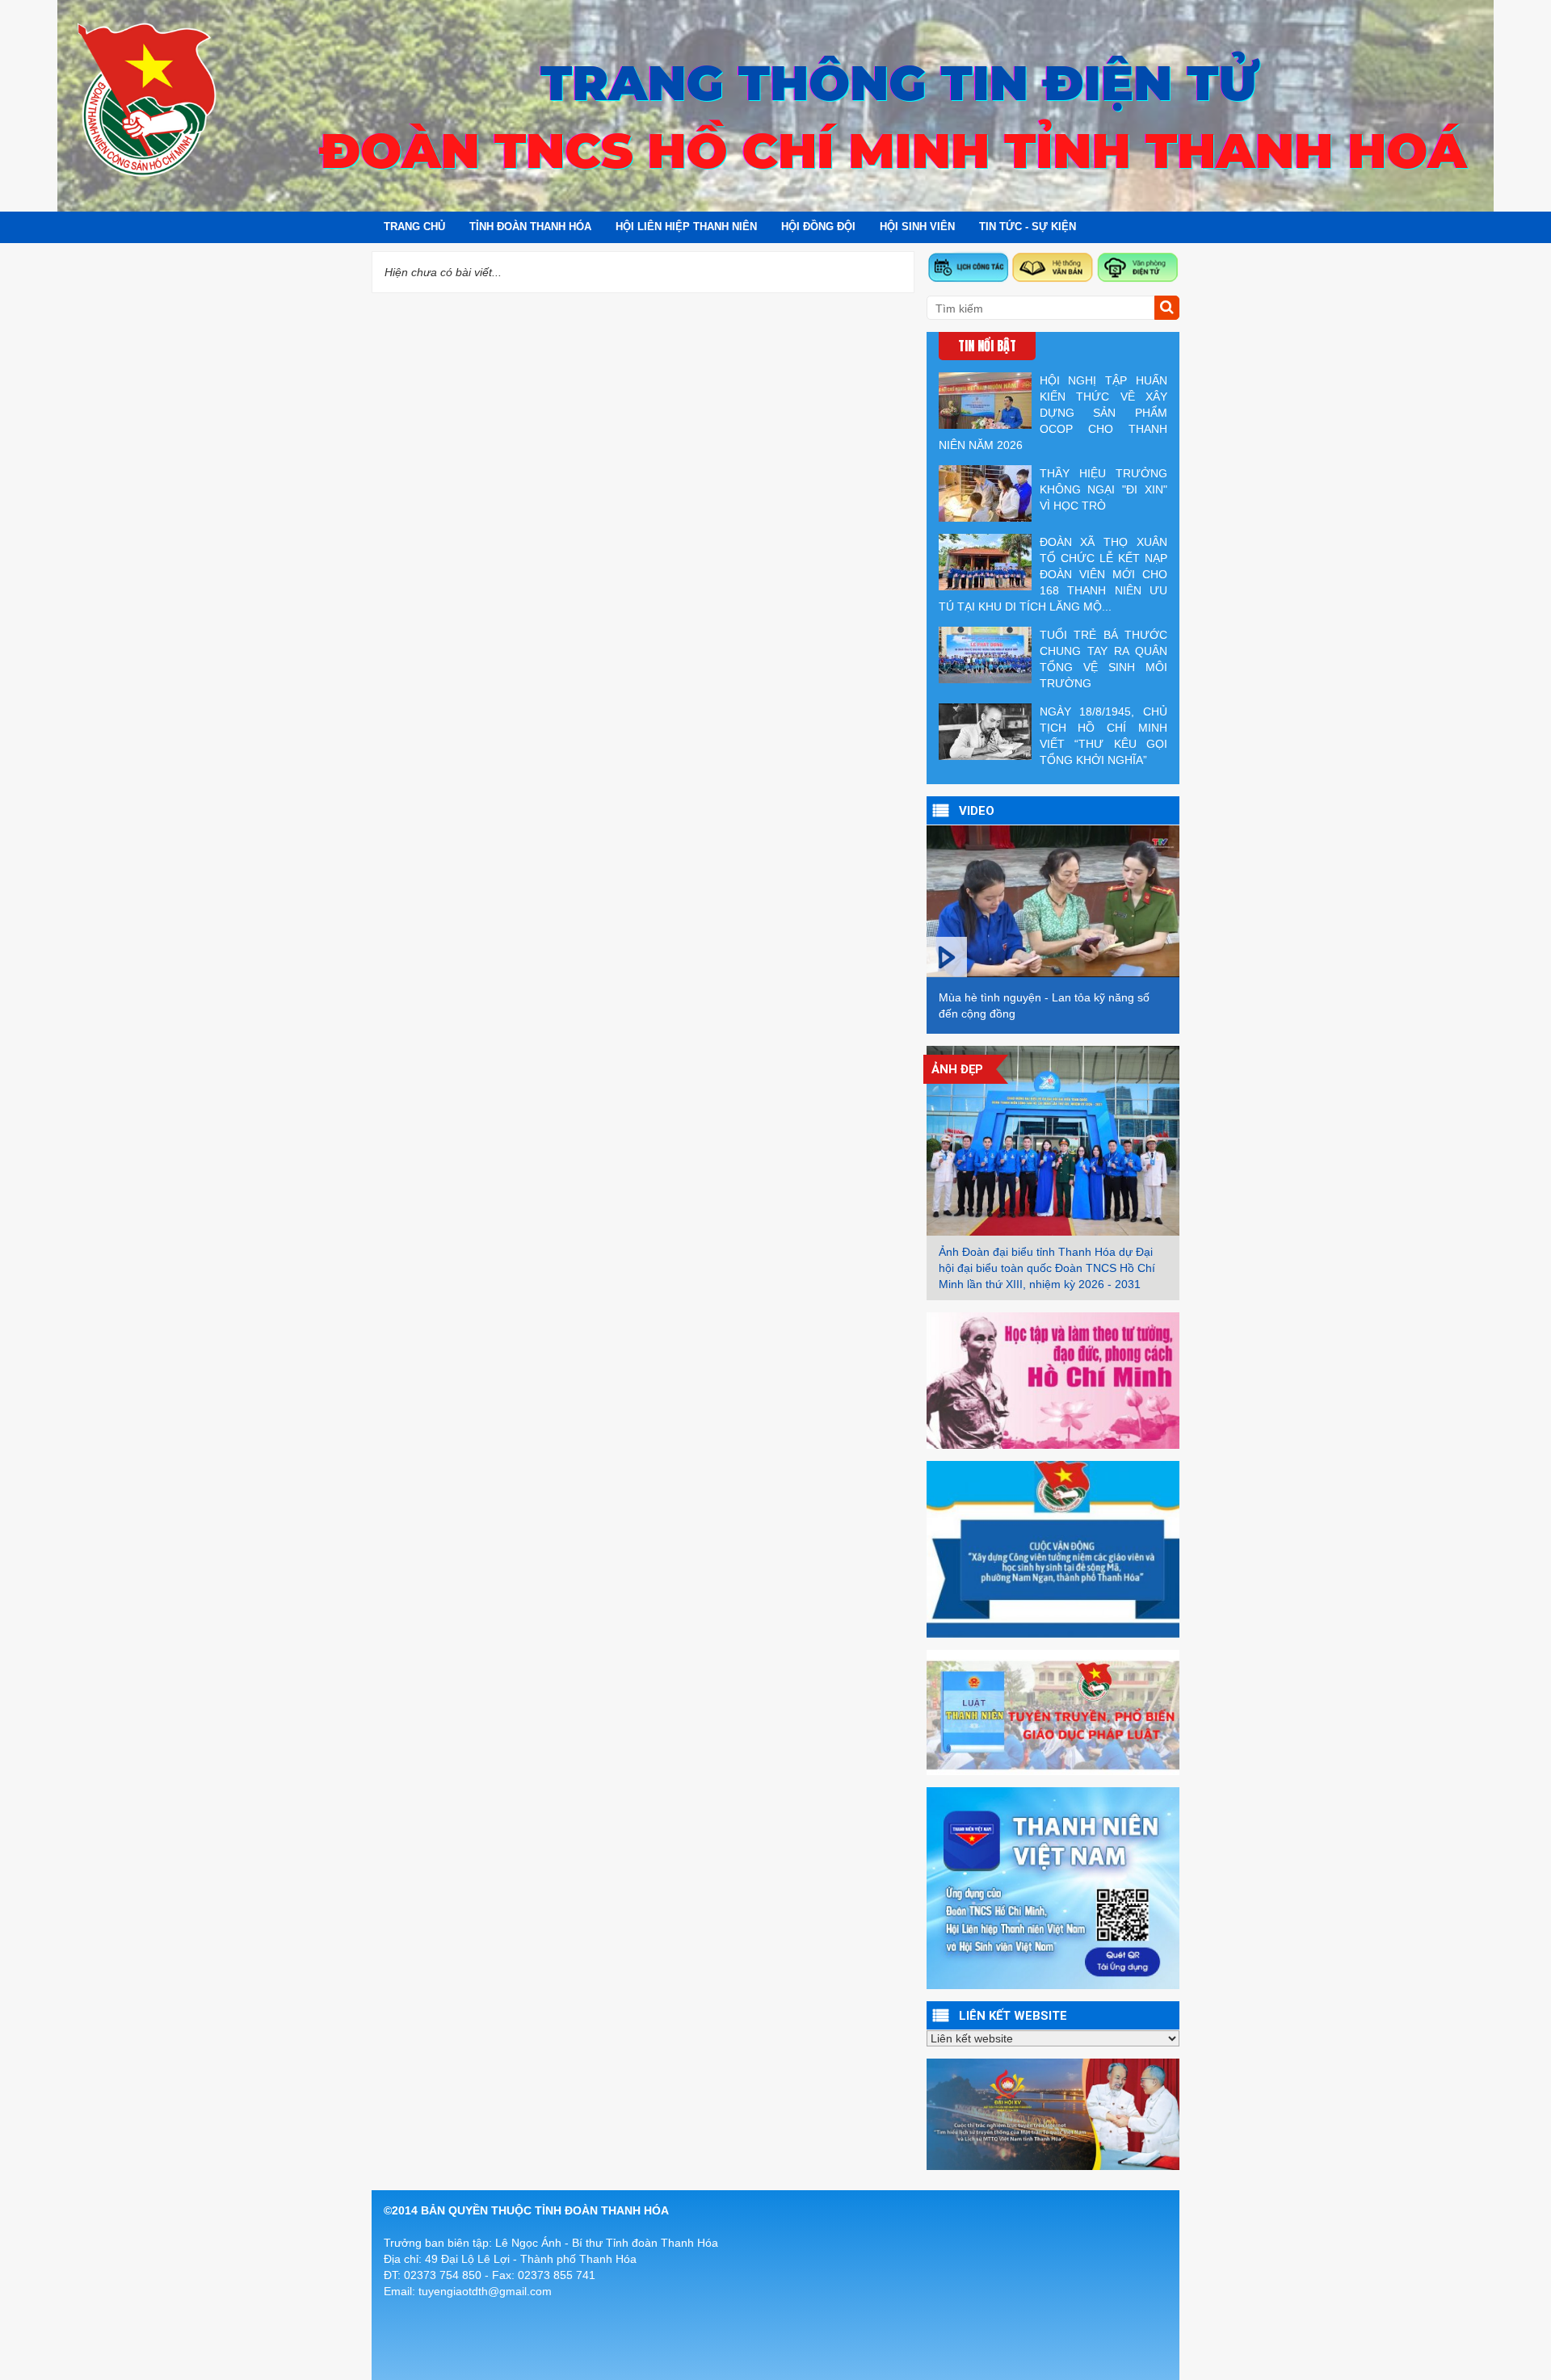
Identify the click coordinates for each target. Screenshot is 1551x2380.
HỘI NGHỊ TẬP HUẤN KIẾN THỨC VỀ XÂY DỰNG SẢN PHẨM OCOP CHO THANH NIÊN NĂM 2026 (1053, 413)
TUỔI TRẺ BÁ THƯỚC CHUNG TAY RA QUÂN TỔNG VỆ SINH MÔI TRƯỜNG (1103, 659)
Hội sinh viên (917, 227)
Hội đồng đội (818, 227)
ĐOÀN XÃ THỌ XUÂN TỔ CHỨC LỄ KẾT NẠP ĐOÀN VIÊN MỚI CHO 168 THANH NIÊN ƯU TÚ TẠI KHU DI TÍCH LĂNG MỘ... (1053, 574)
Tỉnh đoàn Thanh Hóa (530, 227)
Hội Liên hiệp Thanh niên (686, 227)
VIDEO (977, 811)
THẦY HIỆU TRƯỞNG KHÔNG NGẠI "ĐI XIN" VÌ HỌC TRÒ (1103, 489)
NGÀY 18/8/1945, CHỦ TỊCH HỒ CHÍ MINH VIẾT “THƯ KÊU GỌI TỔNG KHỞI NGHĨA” (1103, 736)
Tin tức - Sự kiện (1028, 227)
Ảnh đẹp (957, 1069)
